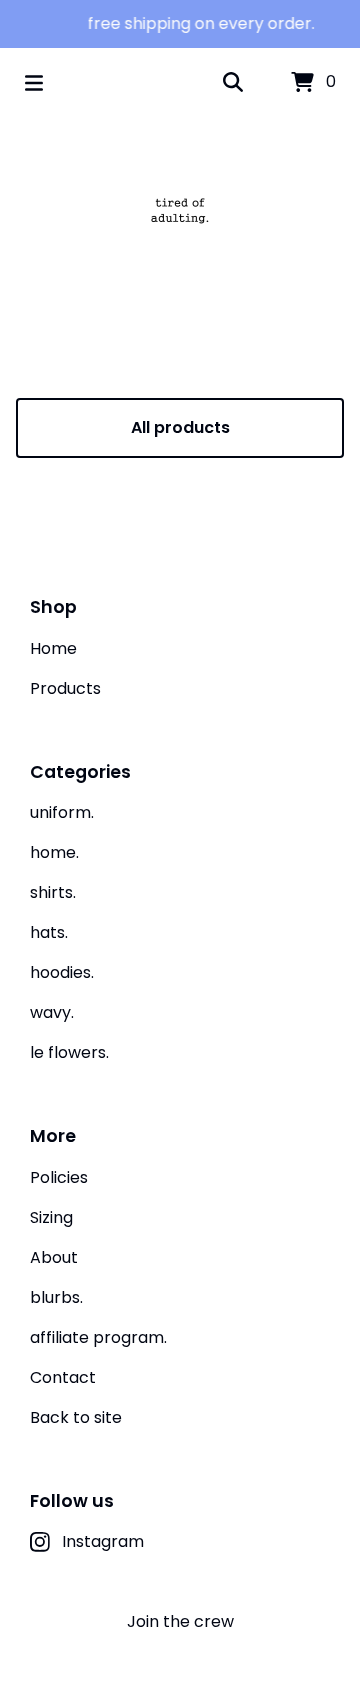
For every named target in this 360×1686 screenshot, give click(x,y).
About (54, 1257)
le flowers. (69, 1052)
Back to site (76, 1417)
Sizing (51, 1217)
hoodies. (62, 972)
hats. (49, 932)
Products (65, 688)
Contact (63, 1377)
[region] (180, 24)
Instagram (103, 1541)
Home (53, 648)
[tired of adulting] (180, 210)
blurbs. (56, 1297)
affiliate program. (98, 1337)
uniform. (62, 812)
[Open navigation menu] (34, 83)
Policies (59, 1177)
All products (180, 427)
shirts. (53, 892)
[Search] (233, 83)
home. (54, 852)
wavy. (52, 1012)
